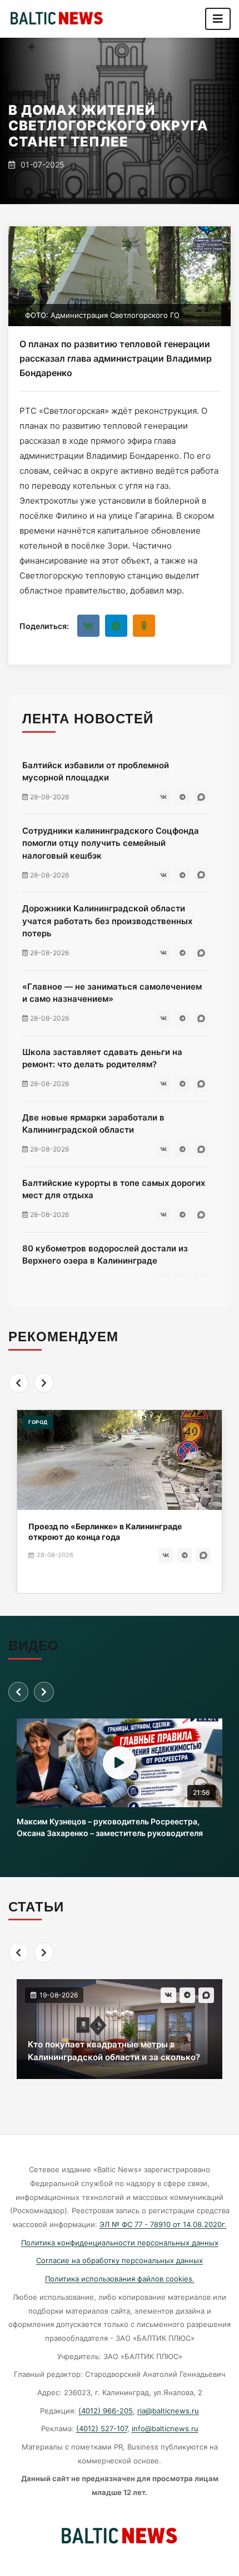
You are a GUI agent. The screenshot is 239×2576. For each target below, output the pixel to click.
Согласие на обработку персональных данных (120, 2260)
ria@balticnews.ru (168, 2411)
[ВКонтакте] (88, 626)
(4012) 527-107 (102, 2428)
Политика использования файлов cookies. (120, 2279)
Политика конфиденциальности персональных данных (120, 2243)
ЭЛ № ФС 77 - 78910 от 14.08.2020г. (163, 2224)
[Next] (44, 1383)
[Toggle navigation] (218, 19)
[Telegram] (116, 626)
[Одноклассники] (144, 626)
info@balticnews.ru (165, 2428)
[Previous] (18, 1383)
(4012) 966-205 (106, 2411)
